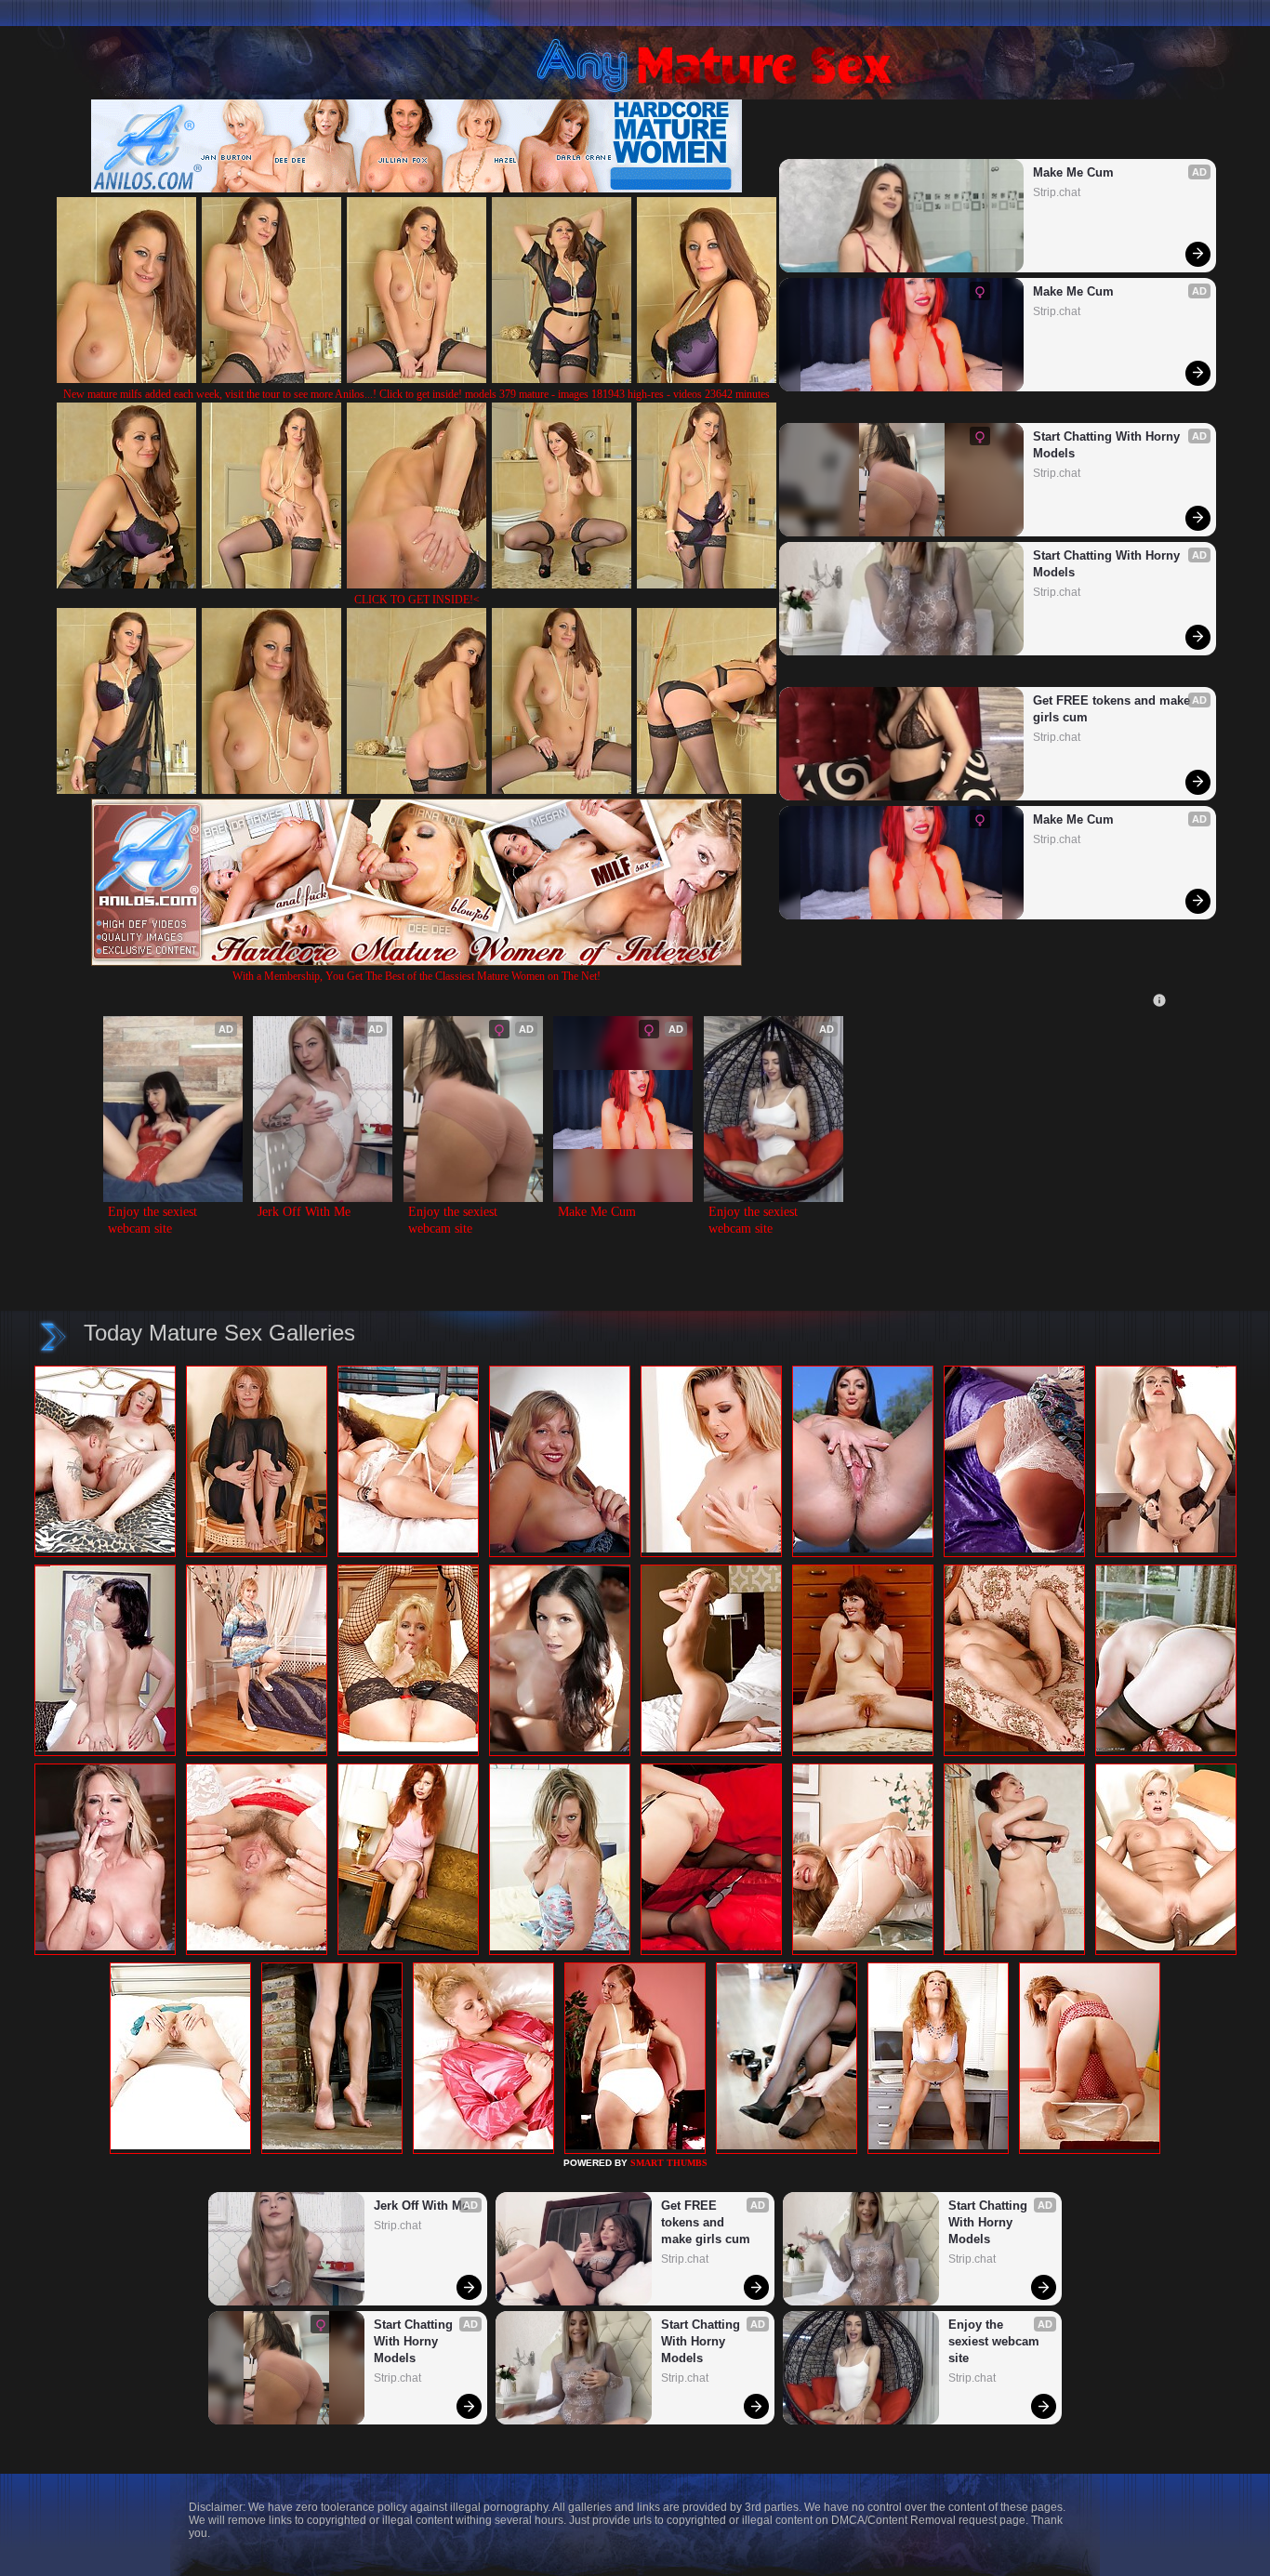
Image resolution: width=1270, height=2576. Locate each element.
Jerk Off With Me (304, 1212)
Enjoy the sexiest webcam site (154, 1220)
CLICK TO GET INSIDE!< (417, 600)
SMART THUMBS (669, 2163)
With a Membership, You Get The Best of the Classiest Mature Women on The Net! (417, 976)
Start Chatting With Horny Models (1108, 445)
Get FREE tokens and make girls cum (1113, 709)
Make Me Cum (1073, 172)
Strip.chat (1057, 192)
